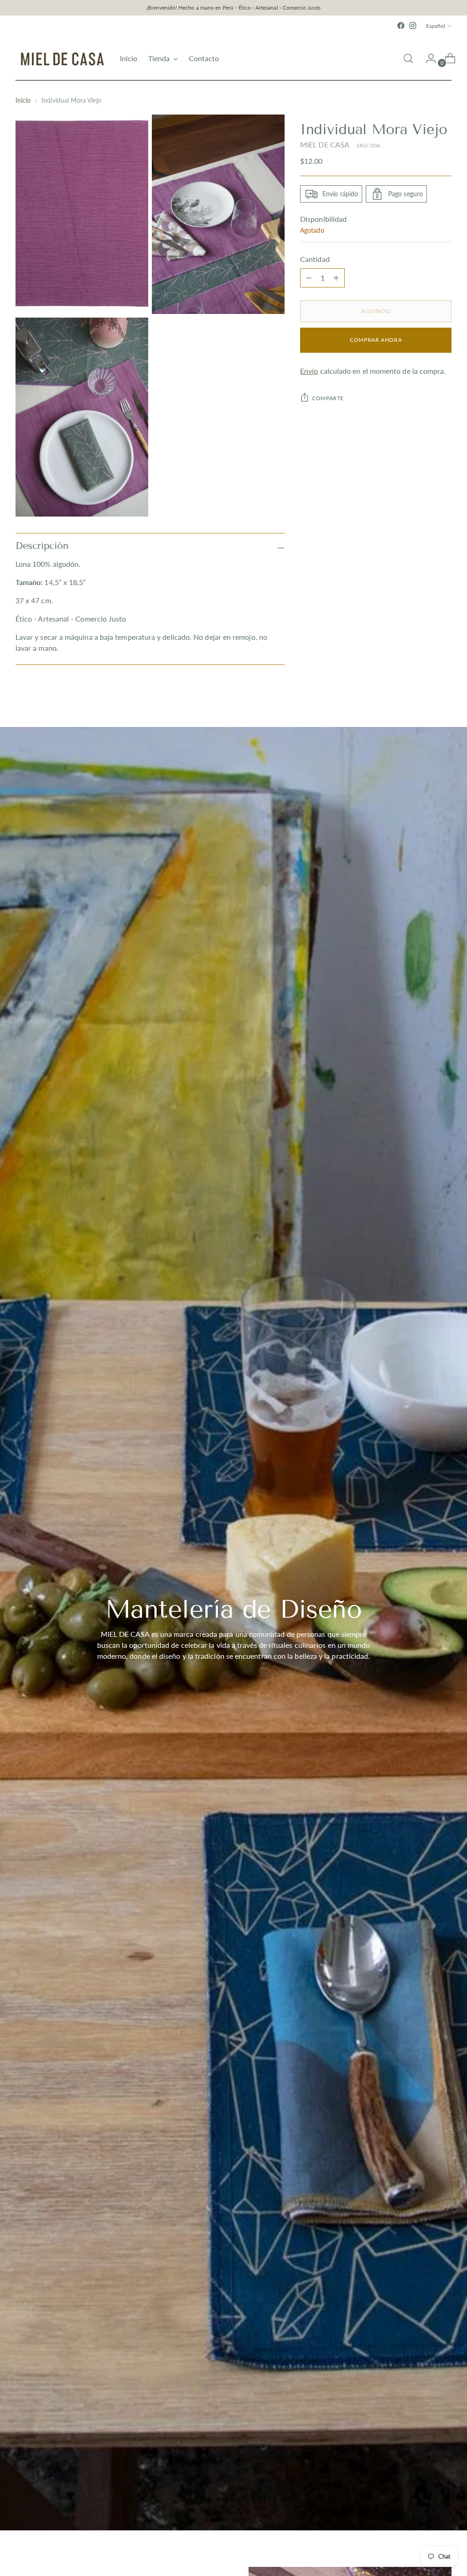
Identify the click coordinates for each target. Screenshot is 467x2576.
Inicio (23, 100)
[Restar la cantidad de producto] (336, 278)
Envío (309, 371)
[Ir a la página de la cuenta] (427, 58)
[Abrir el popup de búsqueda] (408, 58)
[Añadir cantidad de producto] (309, 278)
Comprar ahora (376, 340)
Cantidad (315, 259)
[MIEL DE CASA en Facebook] (401, 26)
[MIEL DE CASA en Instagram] (413, 26)
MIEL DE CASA (325, 144)
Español (436, 26)
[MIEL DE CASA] (61, 58)
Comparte (328, 398)
